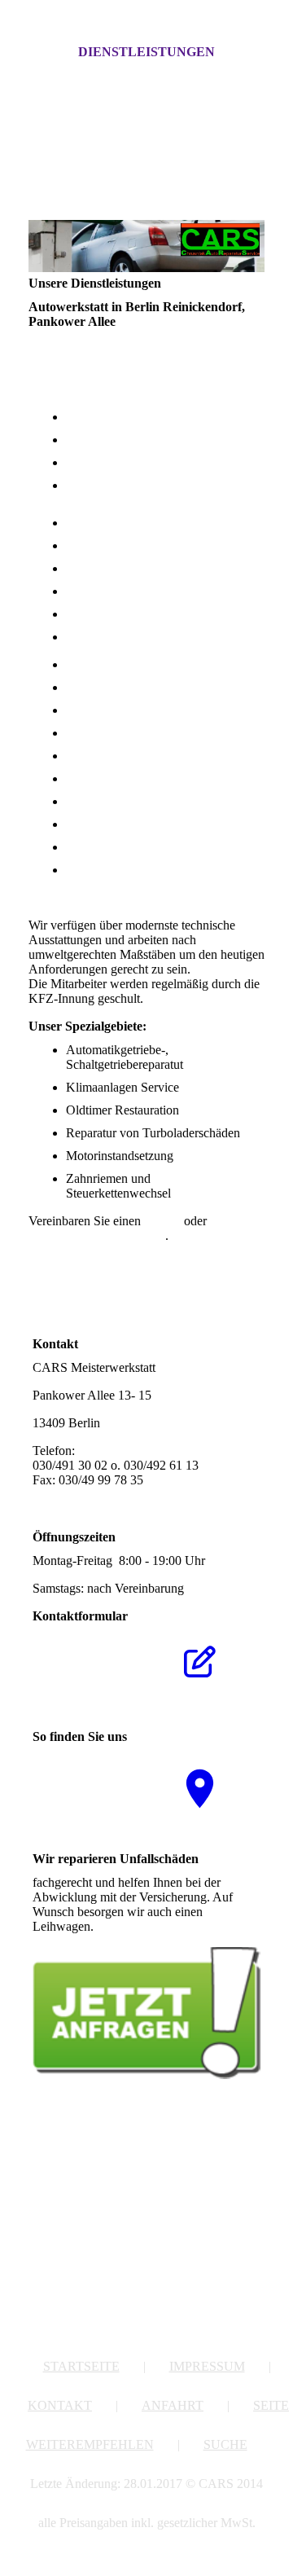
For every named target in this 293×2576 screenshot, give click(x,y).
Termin (162, 1221)
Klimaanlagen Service (122, 847)
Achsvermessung (110, 733)
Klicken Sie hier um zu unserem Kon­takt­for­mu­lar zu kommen (84, 1675)
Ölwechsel (93, 545)
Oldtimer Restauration (122, 870)
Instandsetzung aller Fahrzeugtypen (157, 417)
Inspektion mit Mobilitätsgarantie (150, 523)
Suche (225, 2444)
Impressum (207, 2366)
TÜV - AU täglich (113, 568)
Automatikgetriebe (114, 824)
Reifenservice (101, 687)
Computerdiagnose (114, 710)
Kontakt (60, 2405)
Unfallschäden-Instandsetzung (143, 664)
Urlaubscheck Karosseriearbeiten (151, 591)
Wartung (88, 778)
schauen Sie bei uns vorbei (97, 1235)
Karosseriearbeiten (114, 614)
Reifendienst (98, 637)
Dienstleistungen (146, 52)
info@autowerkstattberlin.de (105, 1495)
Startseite (81, 2366)
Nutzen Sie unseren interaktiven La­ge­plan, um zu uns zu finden (83, 1794)
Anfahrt (173, 2405)
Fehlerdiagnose (105, 462)
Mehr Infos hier (137, 1926)
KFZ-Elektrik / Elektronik (133, 440)
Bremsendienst (104, 756)
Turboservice (99, 801)
